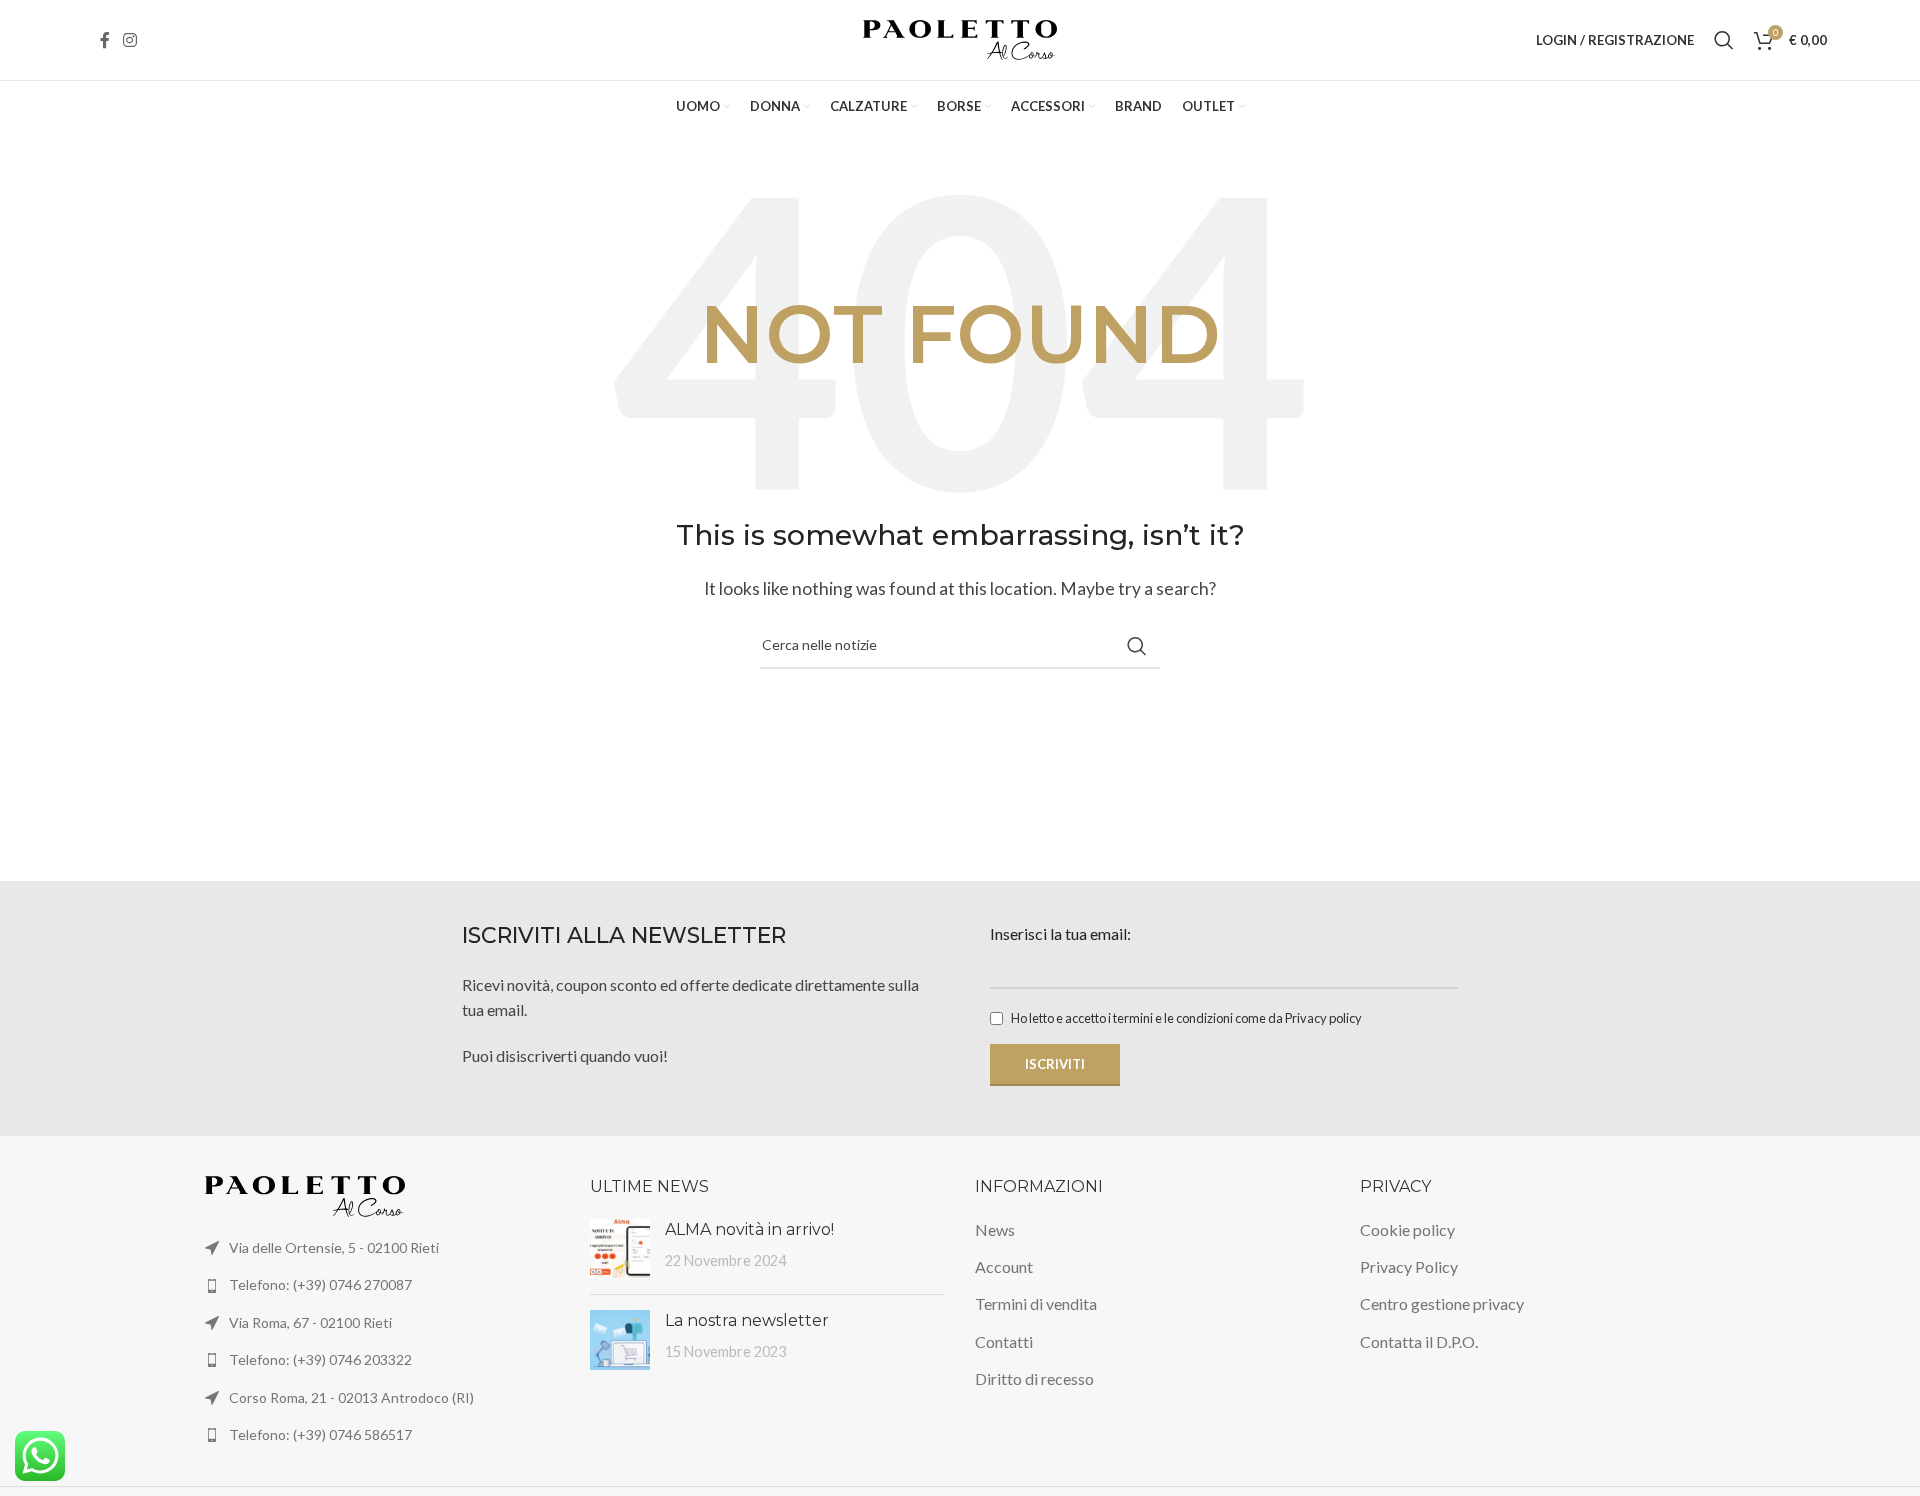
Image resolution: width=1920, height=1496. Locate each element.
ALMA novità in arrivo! (749, 1229)
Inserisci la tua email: (1060, 933)
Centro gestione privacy (1442, 1303)
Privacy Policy (1409, 1266)
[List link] (382, 1285)
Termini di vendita (1036, 1303)
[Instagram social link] (129, 40)
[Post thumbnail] (620, 1249)
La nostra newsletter (747, 1320)
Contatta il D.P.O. (1419, 1341)
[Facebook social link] (104, 40)
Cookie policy (1407, 1229)
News (995, 1229)
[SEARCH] (1137, 646)
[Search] (1724, 40)
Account (1004, 1266)
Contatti (1004, 1341)
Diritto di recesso (1034, 1378)
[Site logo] (960, 37)
